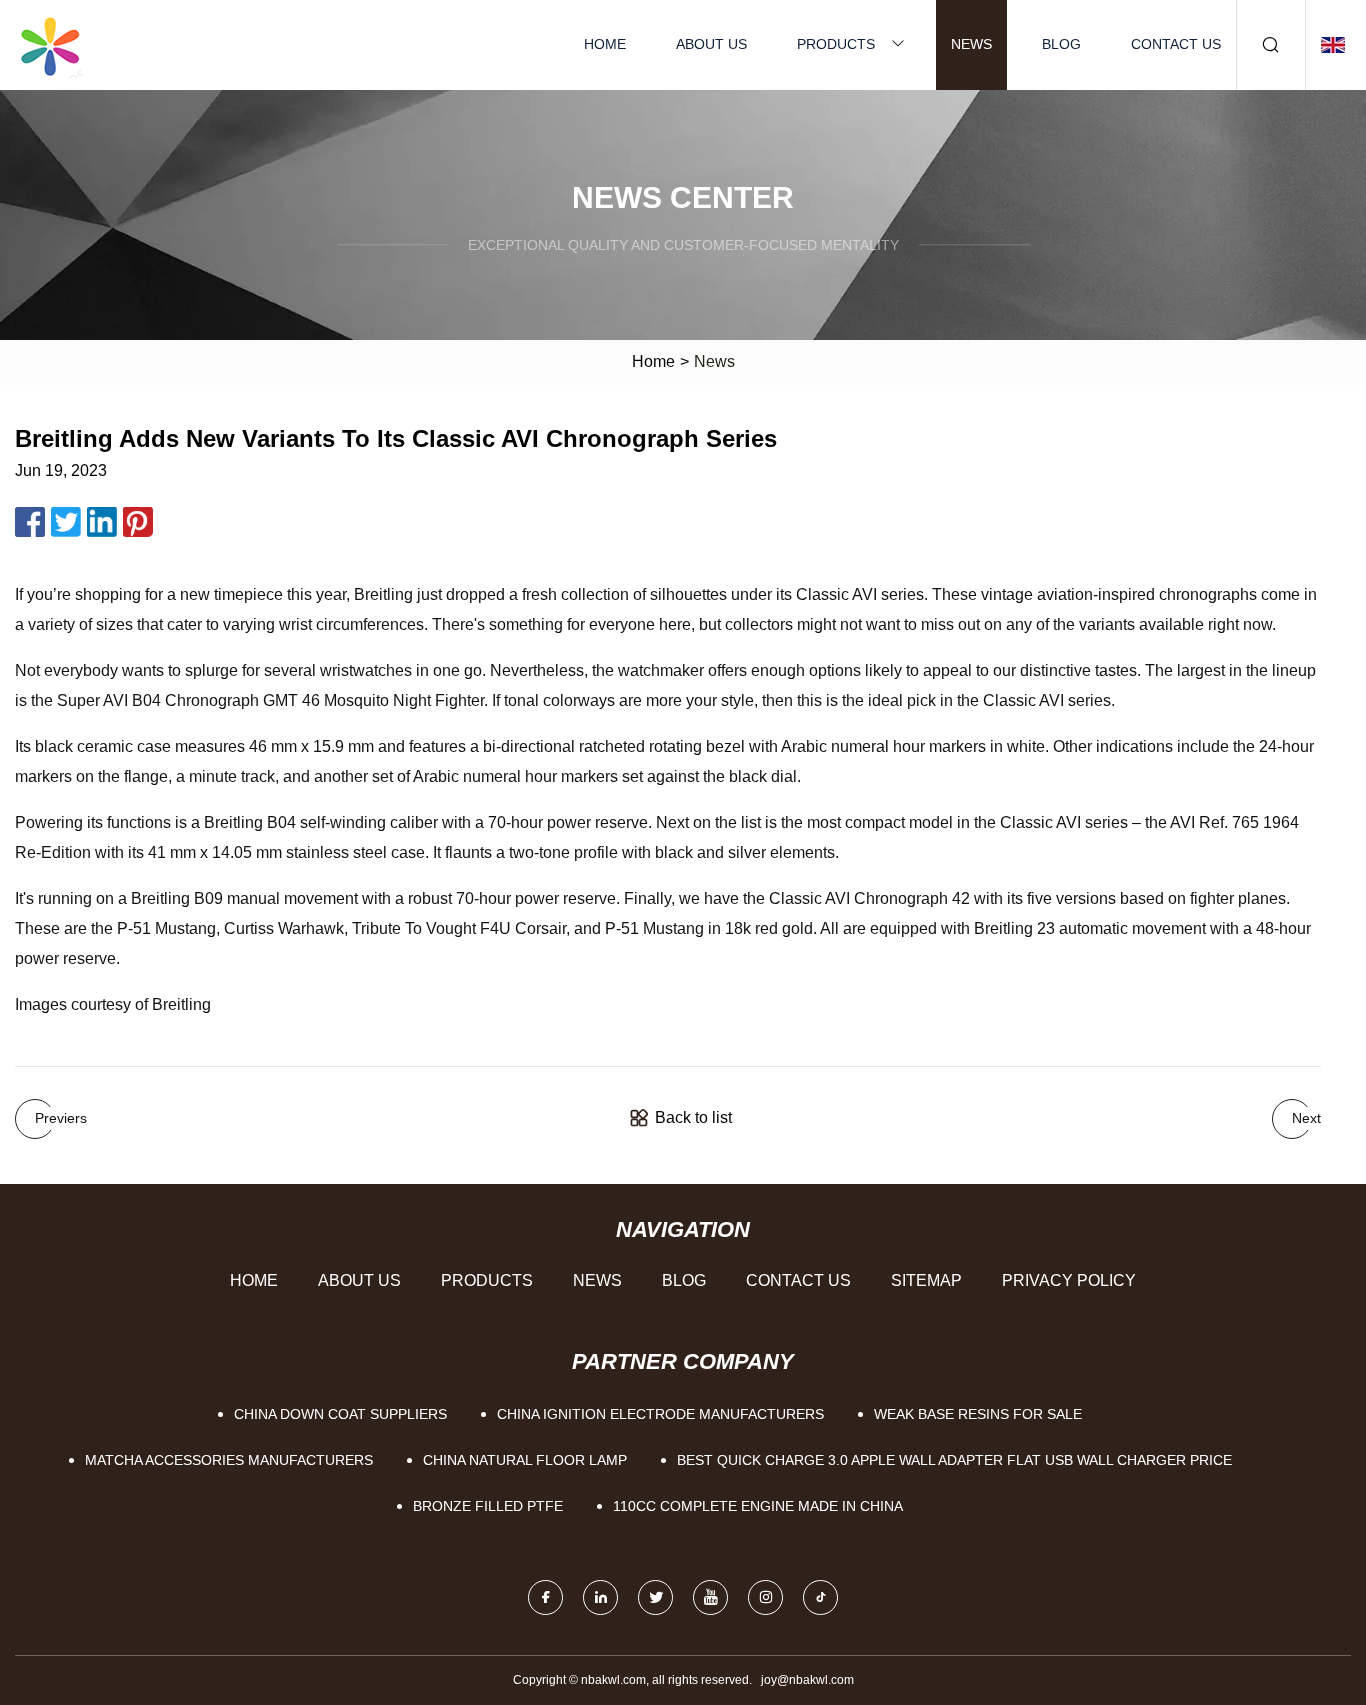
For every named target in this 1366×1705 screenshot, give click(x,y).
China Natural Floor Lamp (525, 1460)
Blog (1061, 44)
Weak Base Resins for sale (978, 1414)
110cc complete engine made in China (758, 1506)
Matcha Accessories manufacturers (229, 1460)
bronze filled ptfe (488, 1506)
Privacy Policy (1069, 1280)
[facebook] (545, 1597)
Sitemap (926, 1280)
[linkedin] (600, 1597)
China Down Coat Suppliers (340, 1414)
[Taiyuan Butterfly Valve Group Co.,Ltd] (50, 45)
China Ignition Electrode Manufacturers (660, 1414)
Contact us (1176, 44)
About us (711, 44)
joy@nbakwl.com (807, 1680)
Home (605, 44)
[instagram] (765, 1597)
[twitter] (655, 1597)
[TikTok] (820, 1597)
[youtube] (710, 1597)
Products (836, 44)
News (971, 44)
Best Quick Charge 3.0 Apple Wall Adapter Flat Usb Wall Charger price (954, 1460)
